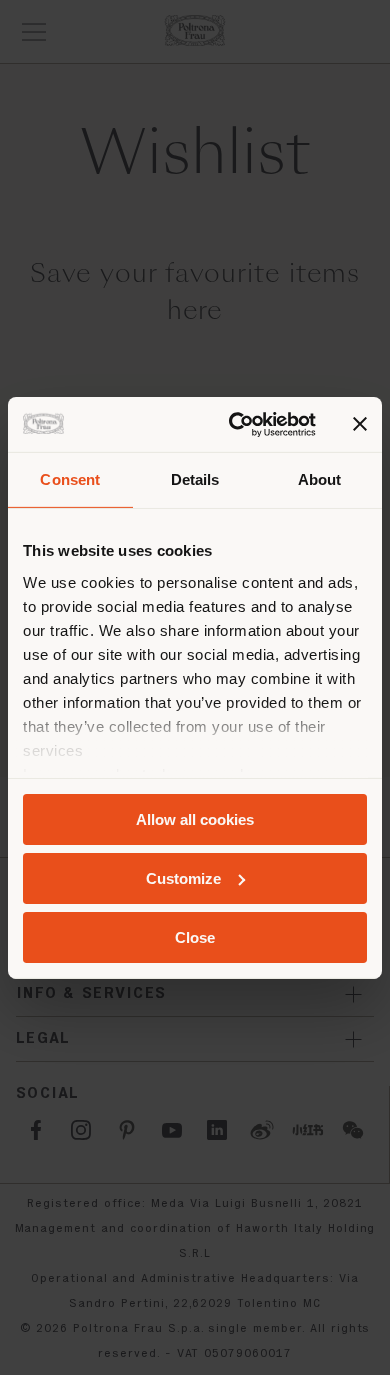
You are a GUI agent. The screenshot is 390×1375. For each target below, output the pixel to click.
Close (195, 936)
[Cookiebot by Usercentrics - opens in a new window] (236, 424)
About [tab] (320, 479)
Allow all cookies (195, 819)
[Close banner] (360, 424)
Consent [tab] (70, 479)
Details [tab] (195, 479)
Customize (183, 878)
